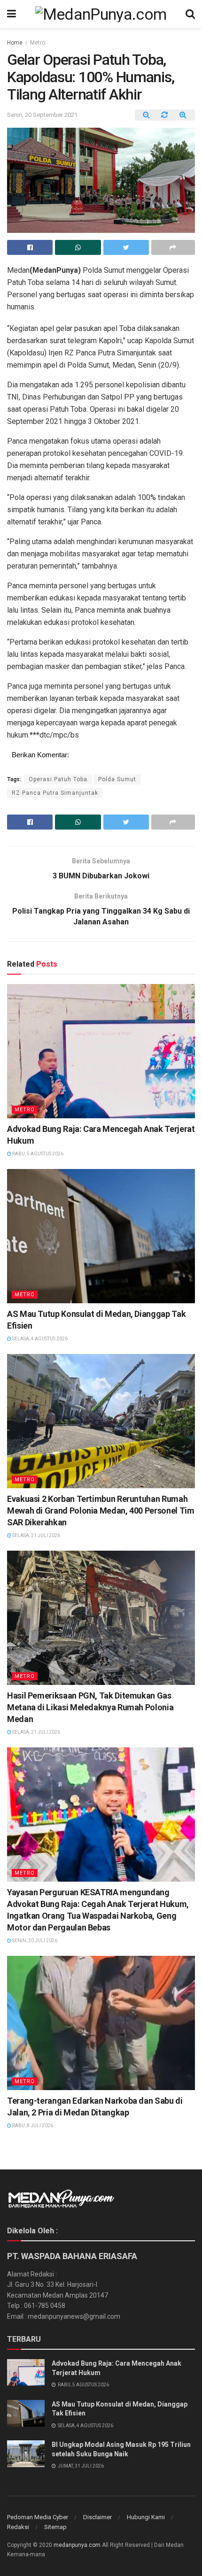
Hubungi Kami (146, 2517)
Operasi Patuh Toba (58, 779)
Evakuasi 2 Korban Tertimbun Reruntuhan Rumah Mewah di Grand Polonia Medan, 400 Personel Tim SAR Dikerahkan (101, 1511)
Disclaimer (97, 2517)
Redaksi (18, 2527)
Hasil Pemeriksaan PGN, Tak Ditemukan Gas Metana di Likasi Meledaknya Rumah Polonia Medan (90, 1707)
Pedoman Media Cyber (38, 2517)
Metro (38, 43)
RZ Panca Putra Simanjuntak (55, 793)
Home (15, 43)
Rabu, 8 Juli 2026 (32, 2126)
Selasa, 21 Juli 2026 (36, 1535)
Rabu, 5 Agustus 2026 (37, 1154)
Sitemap (55, 2527)
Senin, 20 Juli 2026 (34, 1941)
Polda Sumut (117, 779)
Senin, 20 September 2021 (42, 115)
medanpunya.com (77, 2545)
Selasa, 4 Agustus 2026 (39, 1339)
